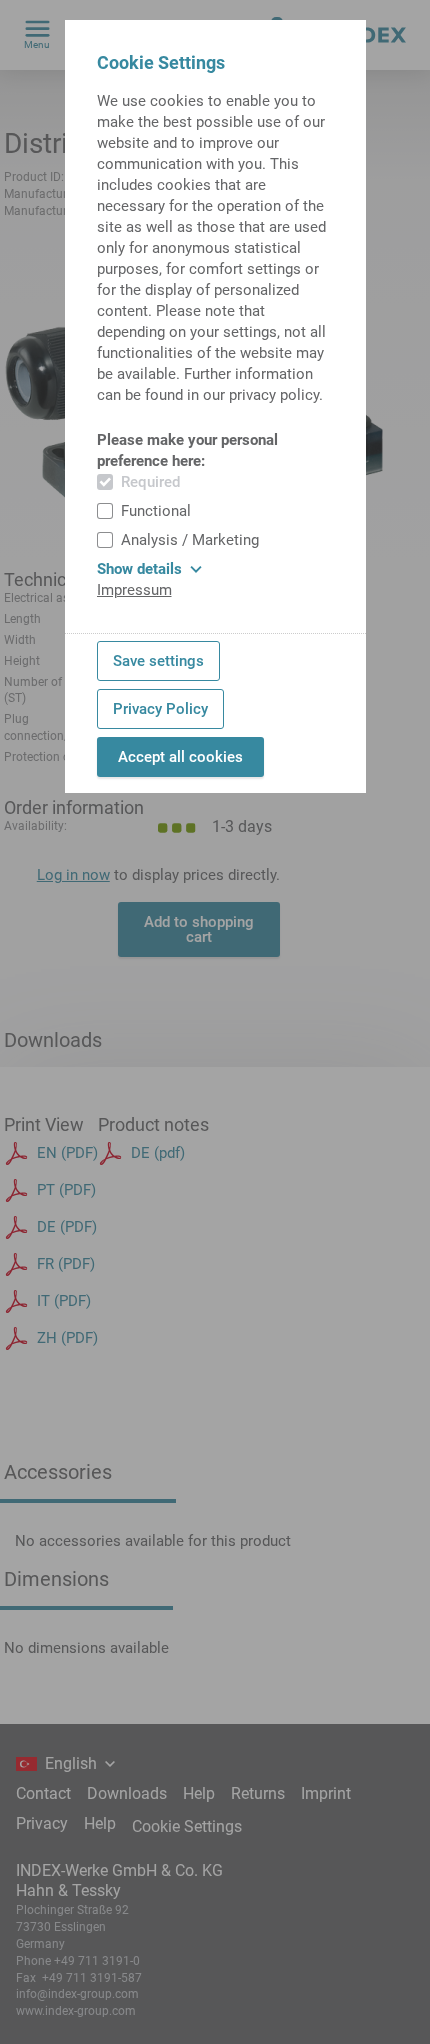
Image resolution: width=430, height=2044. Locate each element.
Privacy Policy (160, 709)
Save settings (158, 661)
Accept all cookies (180, 757)
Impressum (134, 590)
